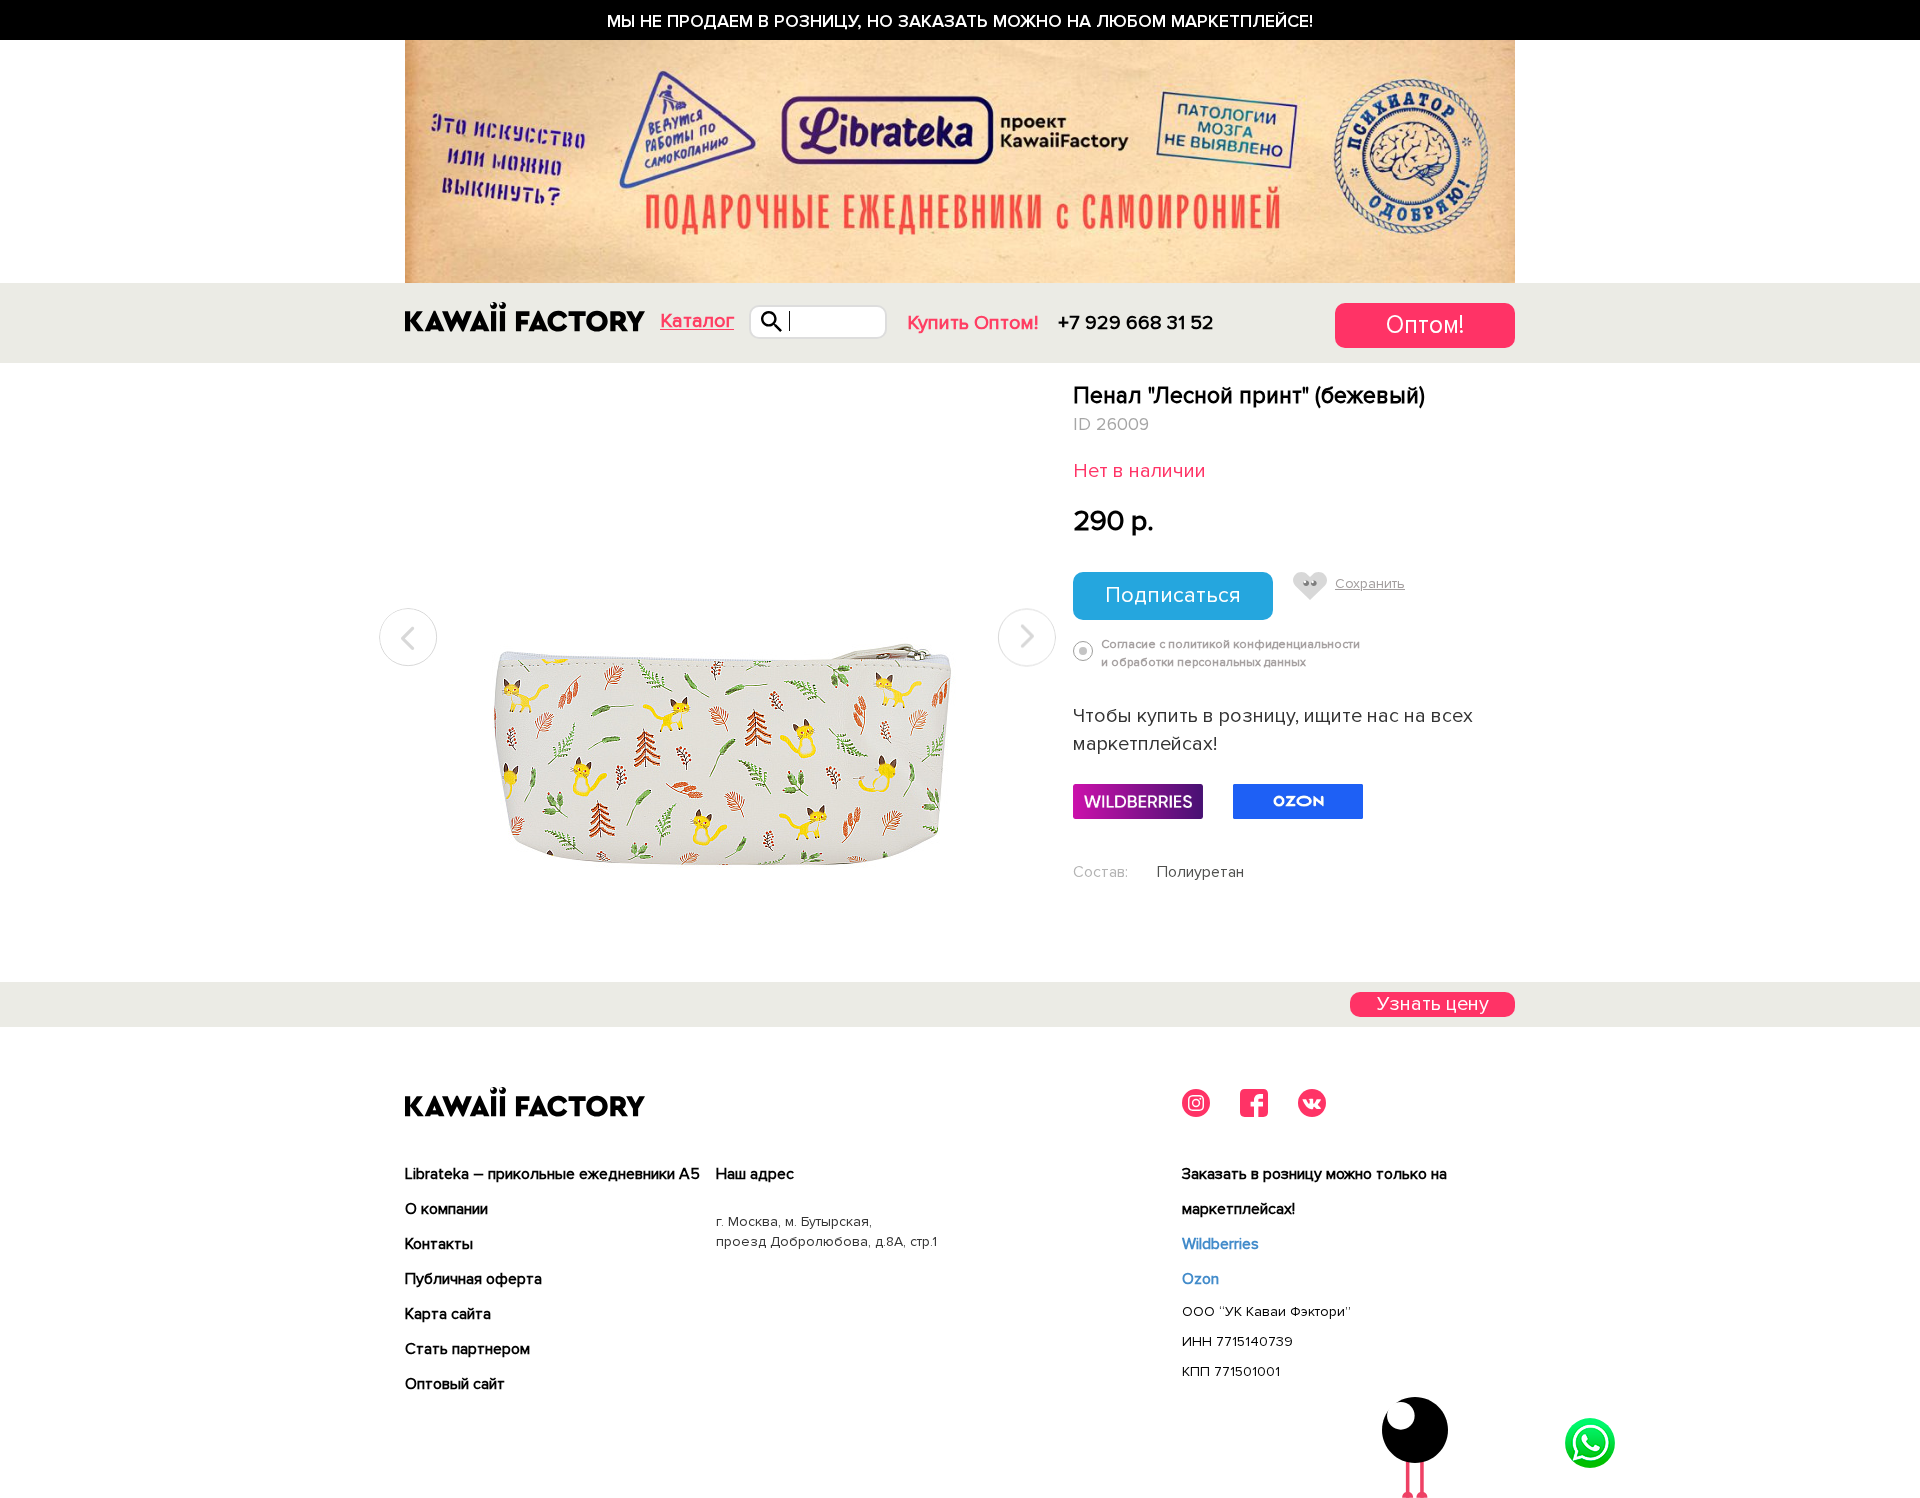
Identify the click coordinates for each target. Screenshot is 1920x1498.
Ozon (1200, 1279)
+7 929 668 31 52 (1136, 323)
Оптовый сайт (455, 1384)
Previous (409, 637)
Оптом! (1425, 325)
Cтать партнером (467, 1349)
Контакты (439, 1244)
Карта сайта (448, 1314)
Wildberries (1220, 1244)
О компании (446, 1209)
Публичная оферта (473, 1279)
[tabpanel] (717, 638)
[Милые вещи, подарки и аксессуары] (525, 317)
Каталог (697, 321)
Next (1027, 637)
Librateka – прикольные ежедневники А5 (552, 1174)
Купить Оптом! (972, 323)
